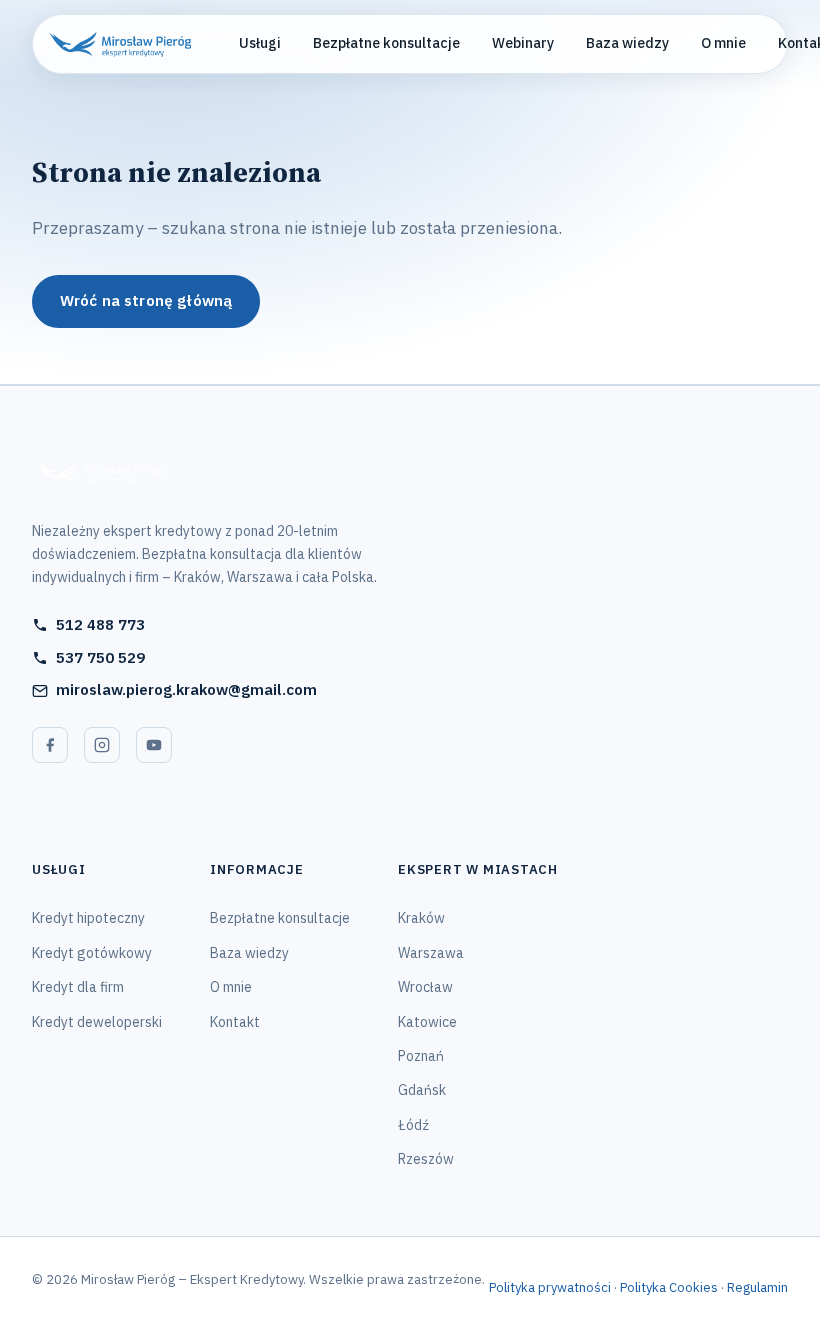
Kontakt (235, 1022)
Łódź (413, 1125)
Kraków (421, 918)
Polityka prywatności (550, 1287)
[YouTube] (154, 745)
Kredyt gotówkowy (92, 953)
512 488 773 (100, 624)
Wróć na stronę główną (146, 300)
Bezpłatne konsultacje (386, 43)
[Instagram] (102, 745)
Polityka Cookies (669, 1287)
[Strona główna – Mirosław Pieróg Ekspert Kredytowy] (120, 44)
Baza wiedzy (627, 43)
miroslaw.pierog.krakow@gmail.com (186, 689)
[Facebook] (50, 745)
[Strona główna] (212, 473)
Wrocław (425, 987)
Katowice (427, 1022)
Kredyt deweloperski (97, 1022)
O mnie (723, 43)
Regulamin (757, 1287)
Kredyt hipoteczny (88, 918)
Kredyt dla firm (78, 987)
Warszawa (431, 953)
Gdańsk (422, 1090)
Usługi (260, 43)
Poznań (421, 1056)
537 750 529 (100, 657)
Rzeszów (426, 1159)
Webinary (523, 43)
